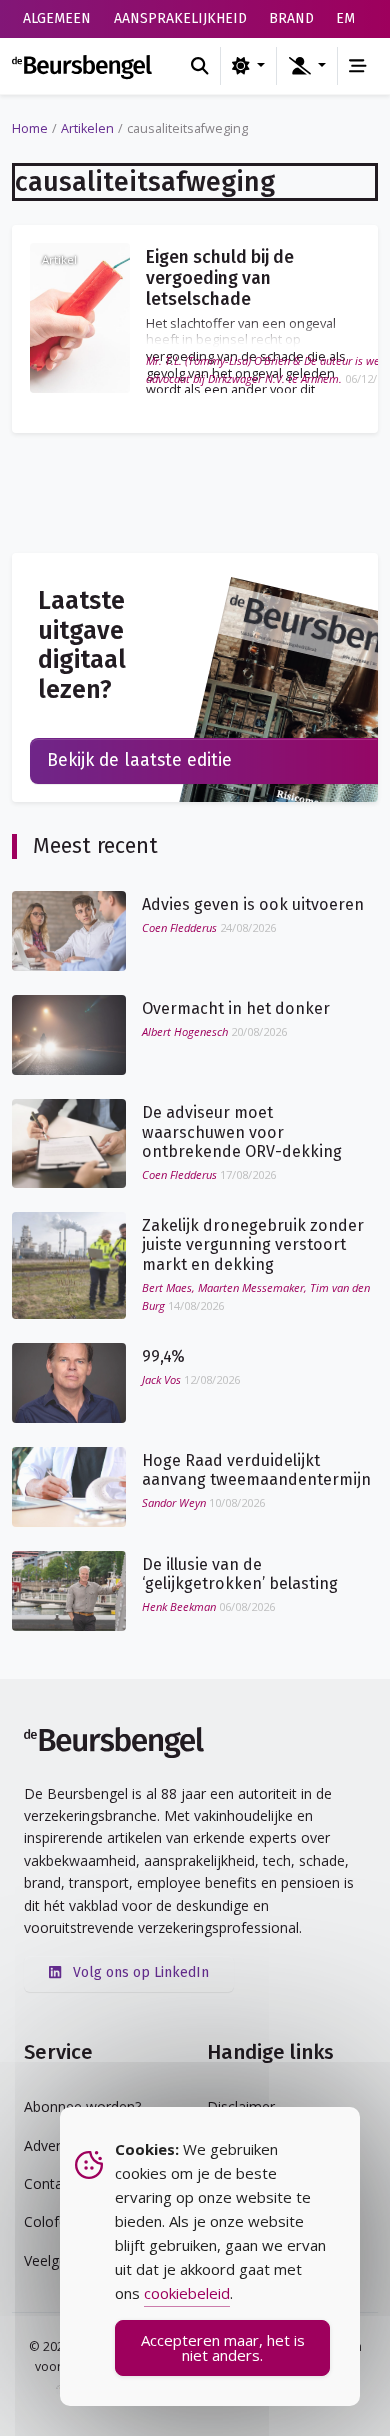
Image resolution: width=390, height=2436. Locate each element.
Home (30, 128)
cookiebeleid (187, 2293)
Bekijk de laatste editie (139, 760)
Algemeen (57, 18)
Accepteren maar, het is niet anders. (223, 2347)
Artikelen (87, 128)
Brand (291, 18)
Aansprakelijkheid (180, 18)
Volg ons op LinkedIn (139, 1972)
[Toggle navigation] (358, 66)
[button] (307, 66)
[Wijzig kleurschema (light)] (248, 66)
